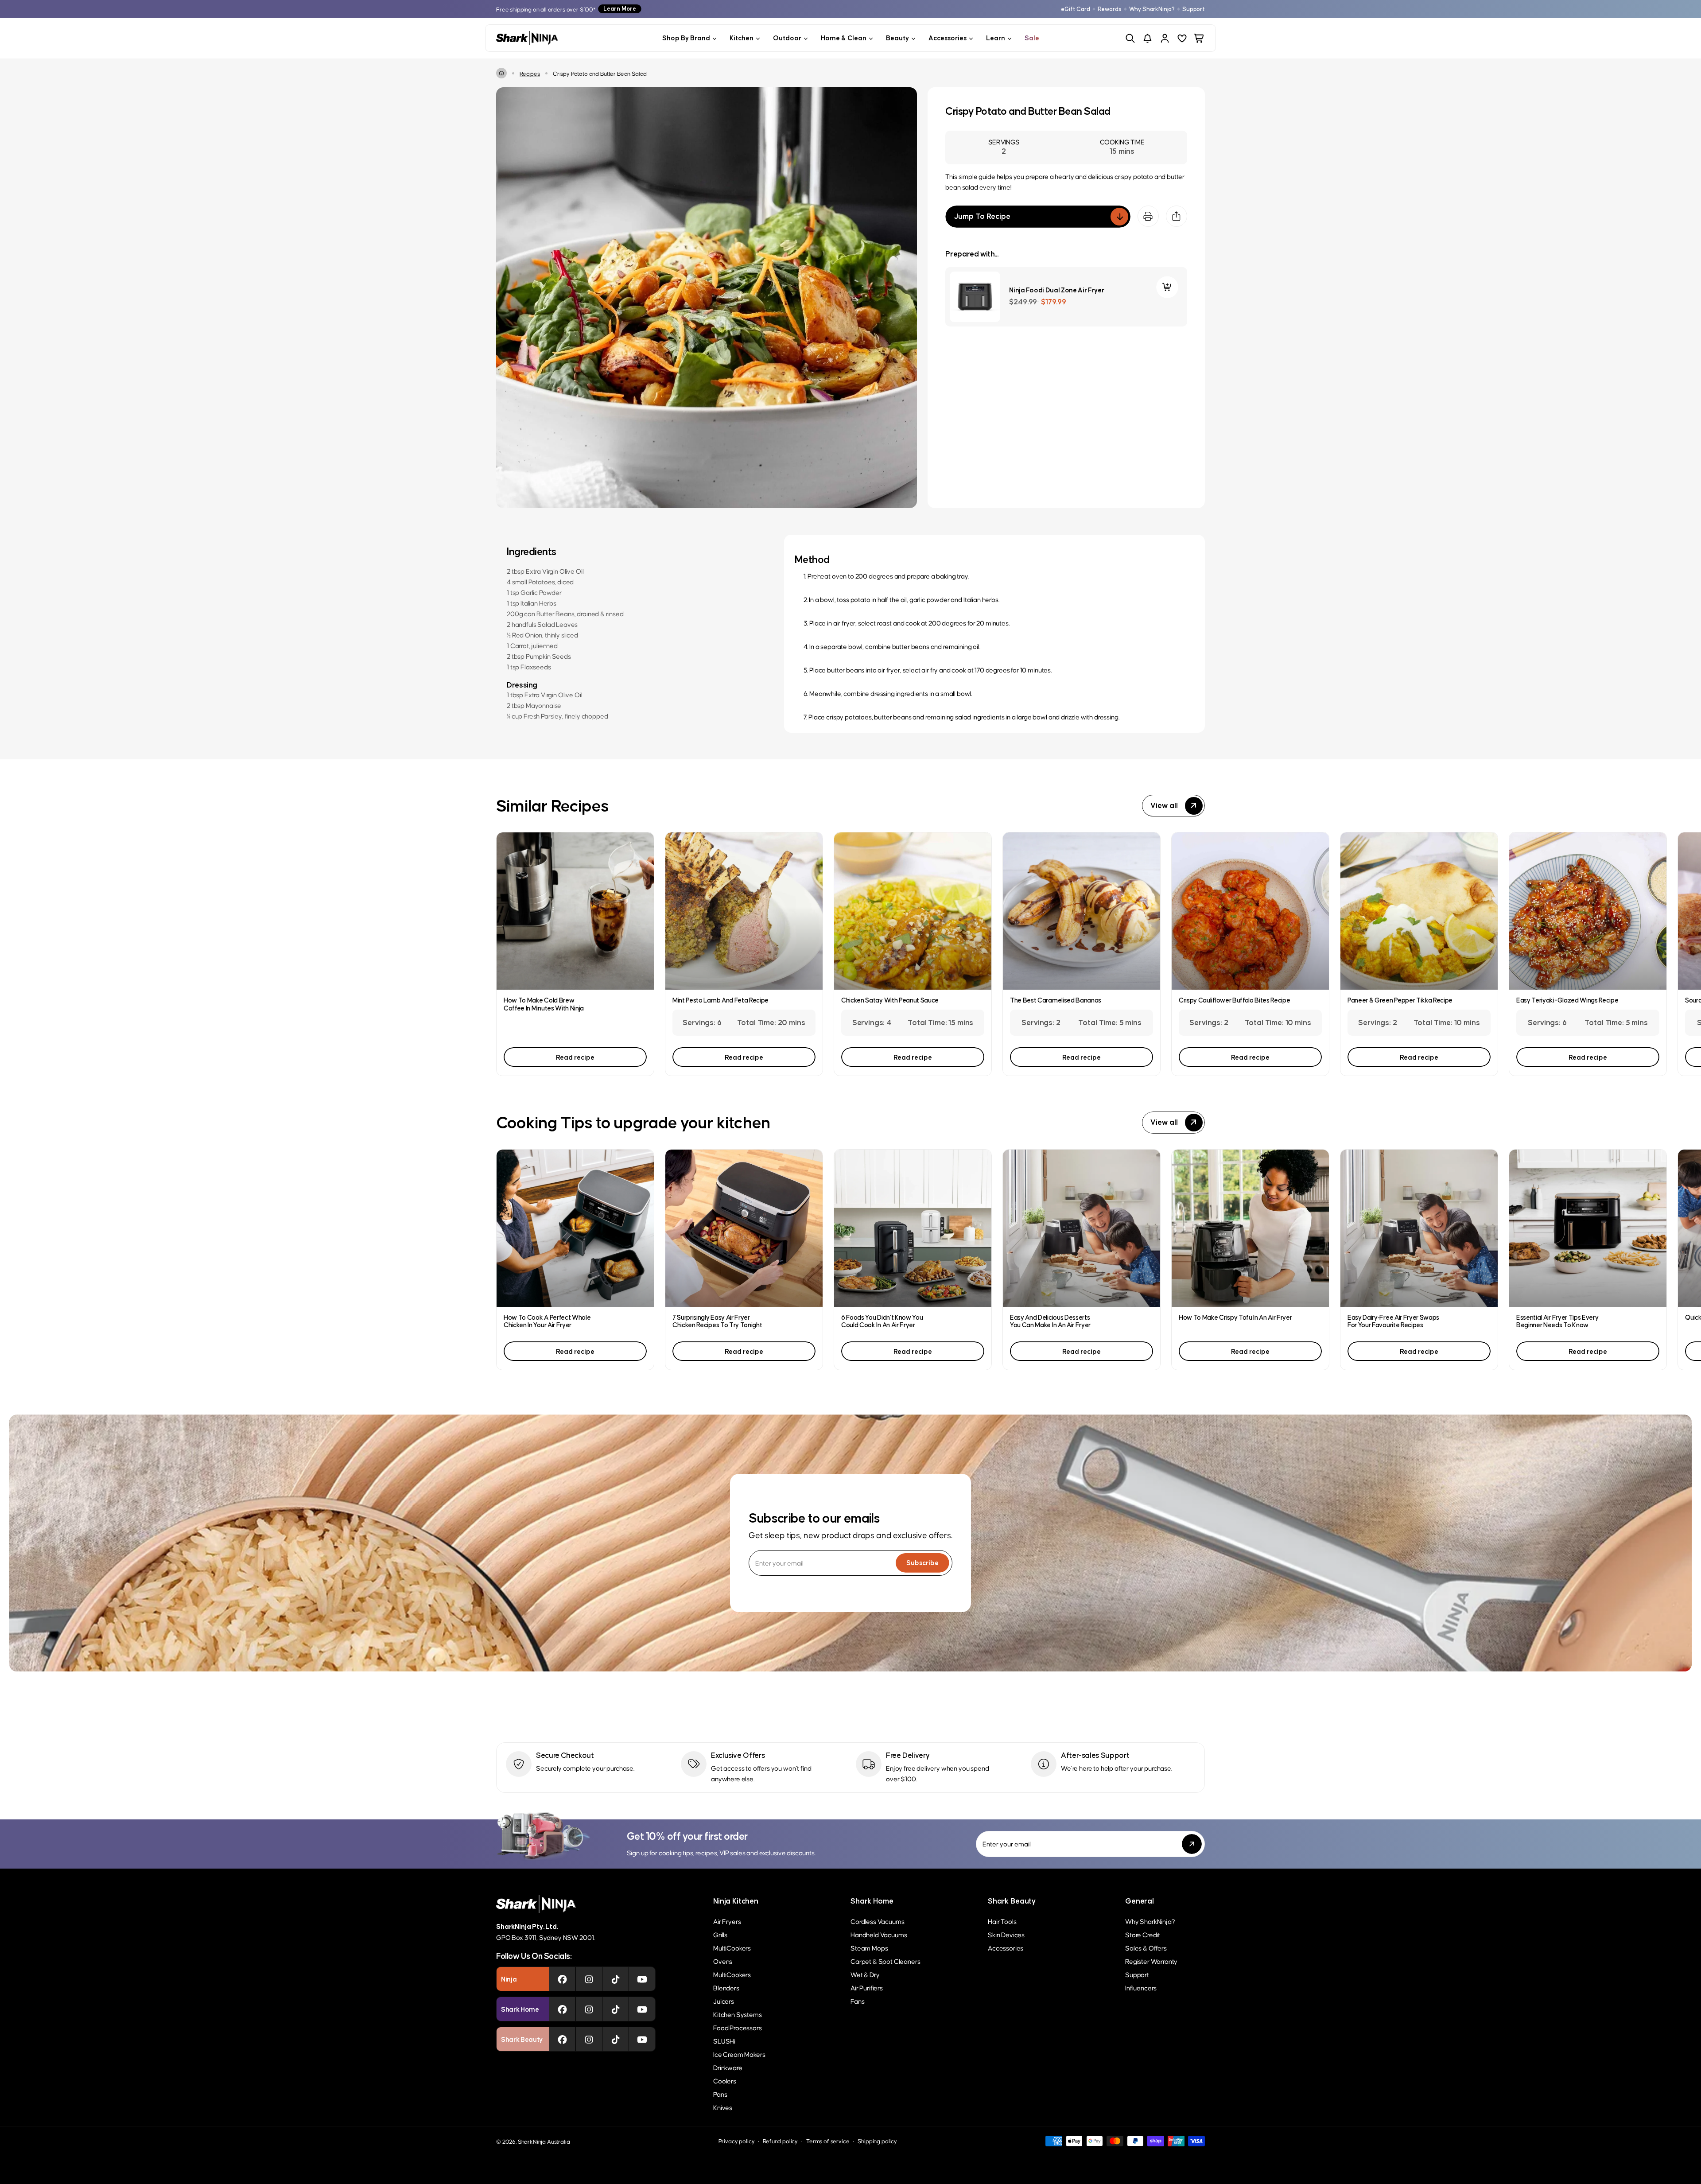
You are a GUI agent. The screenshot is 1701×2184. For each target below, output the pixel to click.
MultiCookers (732, 1948)
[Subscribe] (1192, 1844)
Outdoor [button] (787, 38)
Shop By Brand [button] (686, 38)
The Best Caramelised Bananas (1056, 1000)
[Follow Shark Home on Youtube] (642, 2009)
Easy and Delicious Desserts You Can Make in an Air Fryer (1050, 1321)
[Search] (1130, 38)
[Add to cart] (1167, 287)
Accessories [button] (948, 38)
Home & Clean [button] (844, 38)
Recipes (530, 73)
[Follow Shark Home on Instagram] (589, 2009)
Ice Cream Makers (739, 2054)
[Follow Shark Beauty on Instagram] (589, 2039)
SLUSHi (724, 2041)
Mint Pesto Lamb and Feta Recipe (720, 1000)
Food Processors (738, 2027)
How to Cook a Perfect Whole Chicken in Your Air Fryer (547, 1321)
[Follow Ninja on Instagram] (589, 1979)
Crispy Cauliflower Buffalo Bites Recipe (1235, 1000)
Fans (857, 2001)
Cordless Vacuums (877, 1921)
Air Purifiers (867, 1988)
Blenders (726, 1988)
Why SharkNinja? (1152, 9)
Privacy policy (737, 2141)
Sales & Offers (1146, 1948)
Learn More (620, 9)
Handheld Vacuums (879, 1934)
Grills (720, 1934)
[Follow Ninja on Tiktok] (616, 1979)
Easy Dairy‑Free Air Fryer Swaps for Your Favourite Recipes (1393, 1321)
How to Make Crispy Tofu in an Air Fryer (1235, 1317)
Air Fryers (727, 1921)
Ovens (723, 1961)
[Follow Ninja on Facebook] (562, 1979)
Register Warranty (1151, 1961)
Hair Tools (1002, 1921)
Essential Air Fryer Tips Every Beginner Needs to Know (1557, 1321)
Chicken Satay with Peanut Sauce (890, 1000)
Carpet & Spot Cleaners (885, 1961)
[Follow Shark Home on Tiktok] (616, 2009)
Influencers (1141, 1988)
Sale (1032, 38)
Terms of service (828, 2141)
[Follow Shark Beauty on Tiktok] (616, 2039)
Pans (720, 2094)
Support (1194, 9)
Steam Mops (869, 1948)
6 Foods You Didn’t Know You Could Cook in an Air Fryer (882, 1321)
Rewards (1110, 9)
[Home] (501, 73)
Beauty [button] (897, 38)
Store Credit (1143, 1934)
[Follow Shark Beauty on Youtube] (642, 2039)
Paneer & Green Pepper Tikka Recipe (1400, 1000)
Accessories (1006, 1948)
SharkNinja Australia (544, 2141)
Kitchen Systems (738, 2014)
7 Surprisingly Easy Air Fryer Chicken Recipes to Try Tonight (717, 1321)
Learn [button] (996, 38)
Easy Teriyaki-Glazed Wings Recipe (1567, 1000)
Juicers (724, 2001)
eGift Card (1075, 9)
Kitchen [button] (742, 38)
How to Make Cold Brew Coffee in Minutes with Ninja (544, 1004)
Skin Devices (1006, 1934)
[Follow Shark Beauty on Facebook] (562, 2039)
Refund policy (780, 2141)
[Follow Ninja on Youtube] (642, 1979)
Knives (723, 2107)
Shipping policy (877, 2141)
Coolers (725, 2081)
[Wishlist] (1182, 38)
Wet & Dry (865, 1974)
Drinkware (728, 2067)
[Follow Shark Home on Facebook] (562, 2009)
